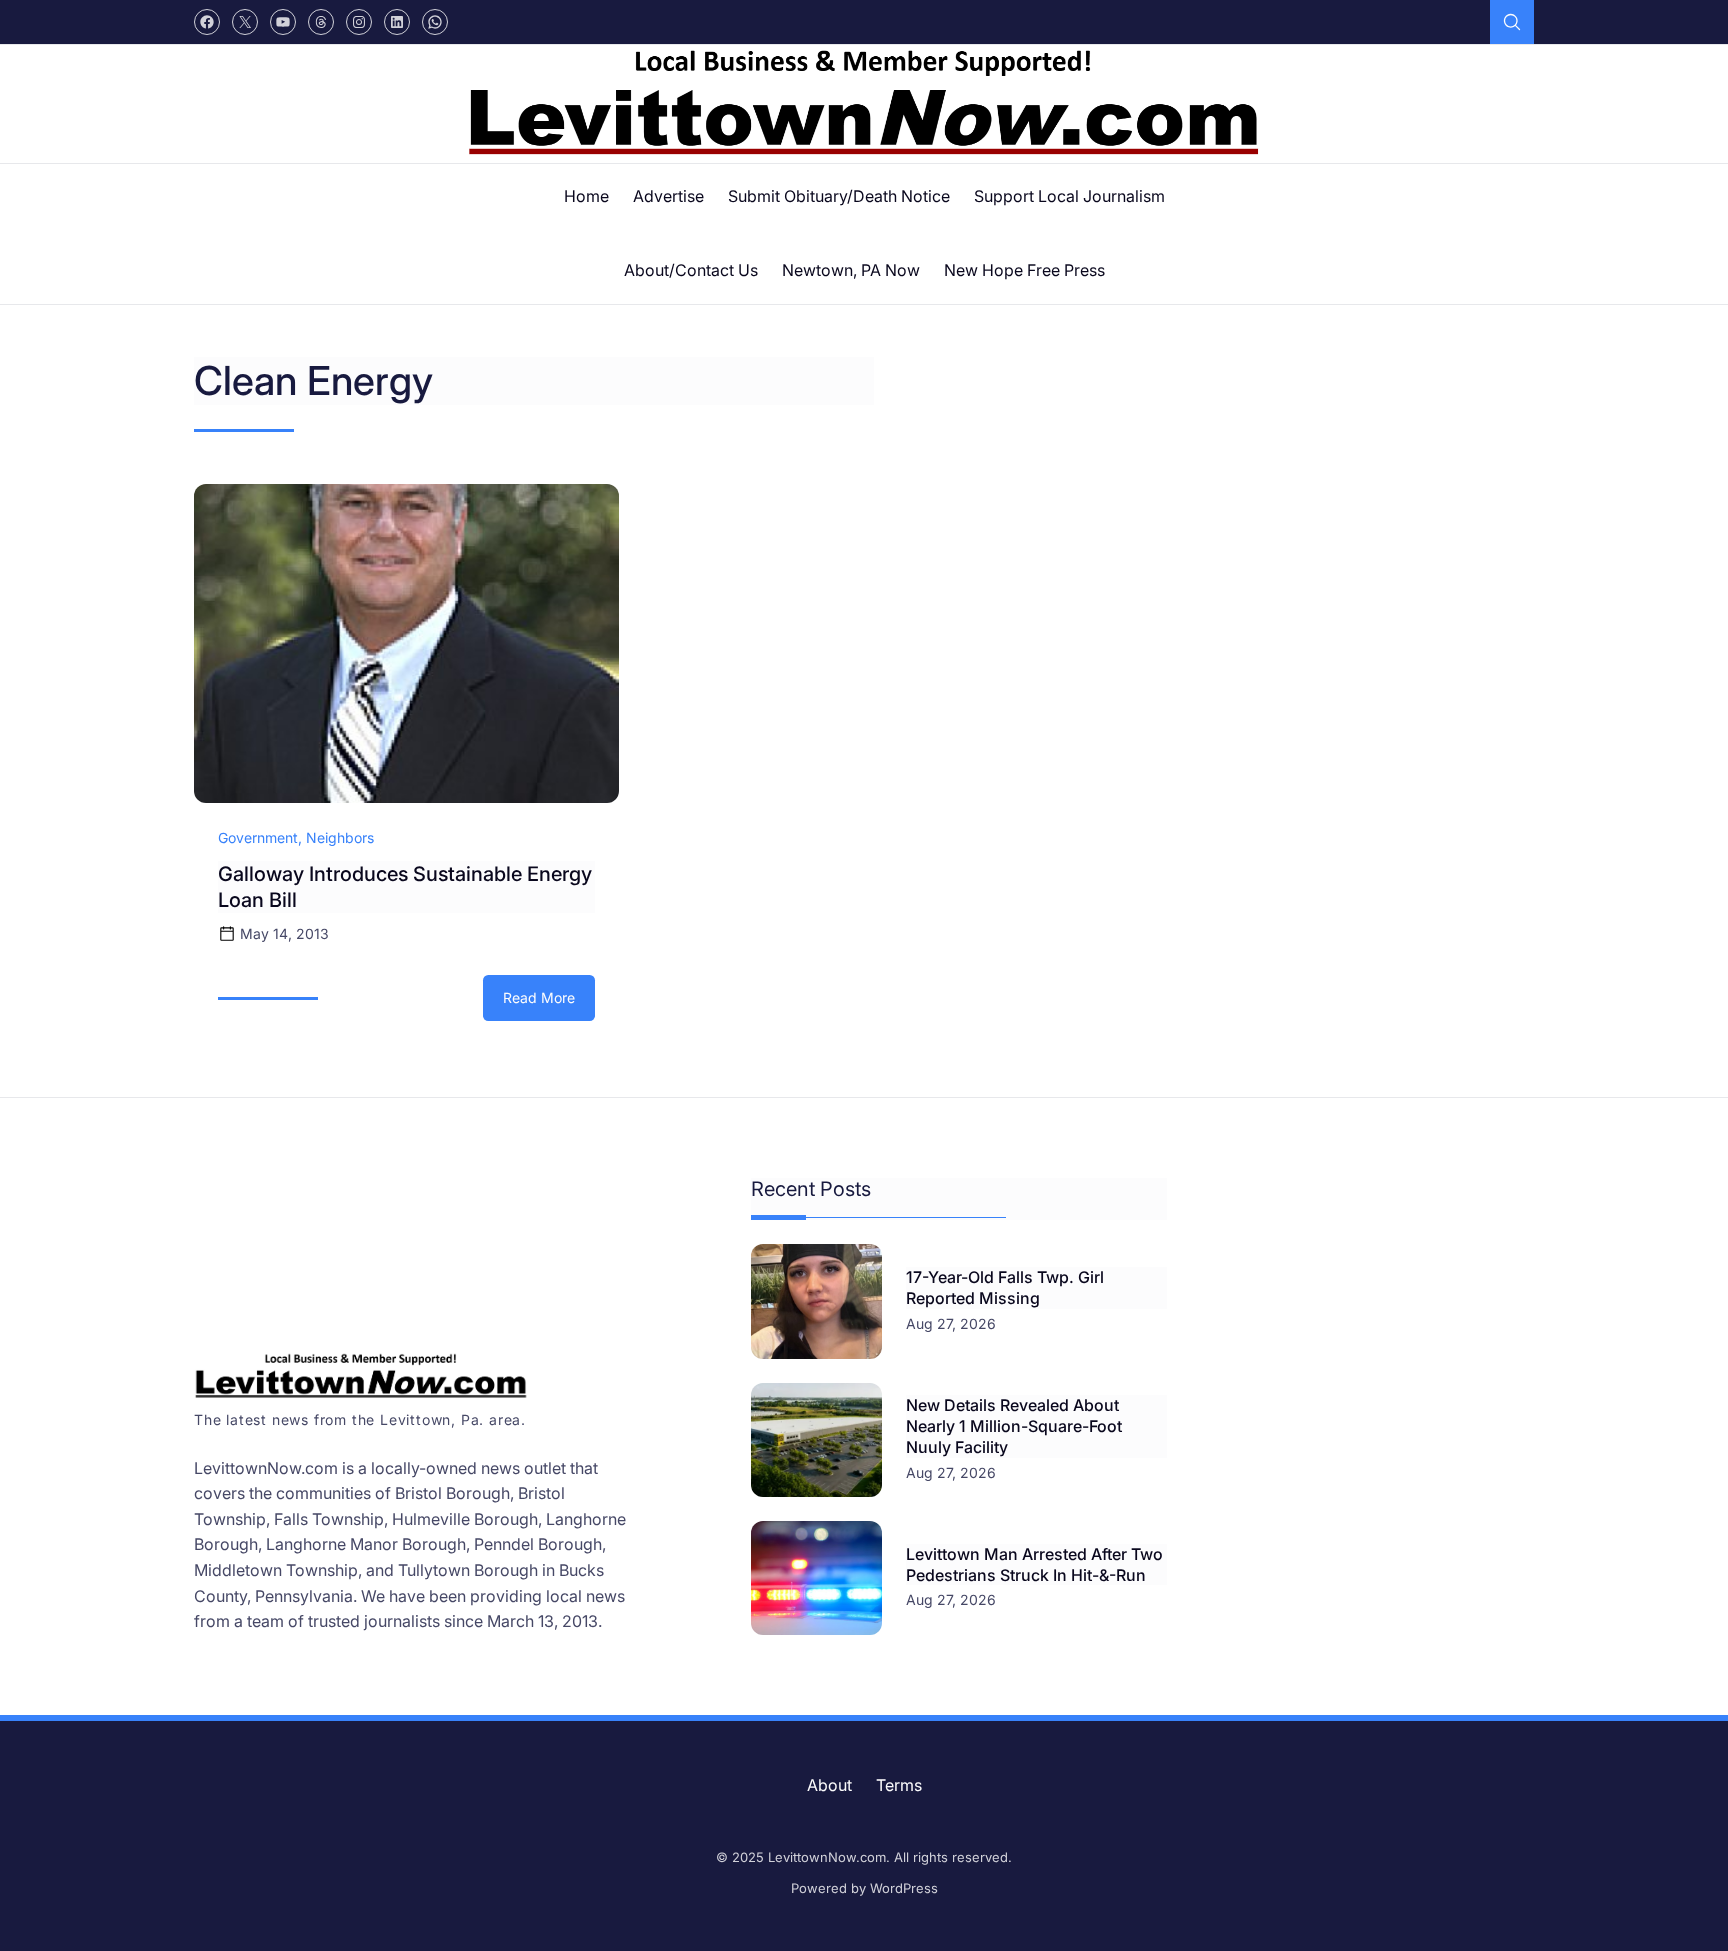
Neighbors (340, 837)
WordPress (904, 1888)
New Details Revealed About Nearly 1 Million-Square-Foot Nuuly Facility (1014, 1426)
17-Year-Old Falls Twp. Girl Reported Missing (1005, 1287)
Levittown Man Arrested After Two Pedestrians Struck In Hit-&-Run (1034, 1564)
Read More (549, 1004)
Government (258, 837)
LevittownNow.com (827, 1857)
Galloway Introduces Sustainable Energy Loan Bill (405, 887)
